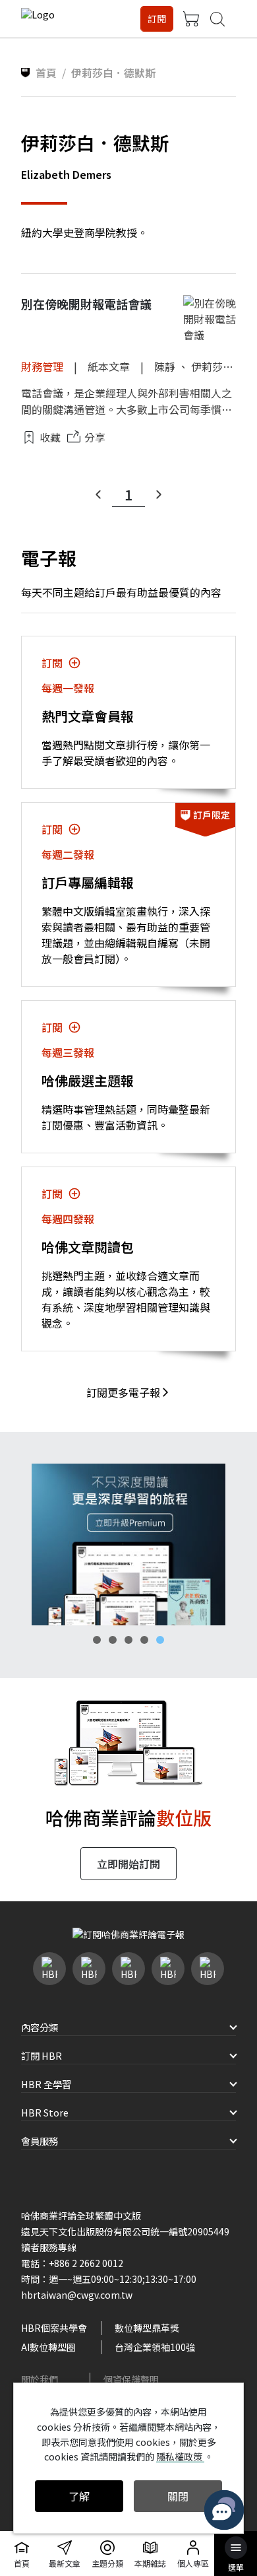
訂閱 (157, 18)
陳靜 (165, 366)
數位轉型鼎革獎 (147, 2328)
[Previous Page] (98, 494)
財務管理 (42, 366)
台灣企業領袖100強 (155, 2347)
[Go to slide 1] (97, 1640)
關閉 (178, 2496)
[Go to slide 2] (113, 1640)
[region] (128, 1544)
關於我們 (40, 2379)
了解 (79, 2496)
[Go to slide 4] (144, 1640)
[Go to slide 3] (128, 1640)
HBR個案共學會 (54, 2328)
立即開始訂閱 (128, 1864)
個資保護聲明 (131, 2379)
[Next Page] (159, 494)
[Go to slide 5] (160, 1640)
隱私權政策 (180, 2457)
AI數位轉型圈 (48, 2347)
